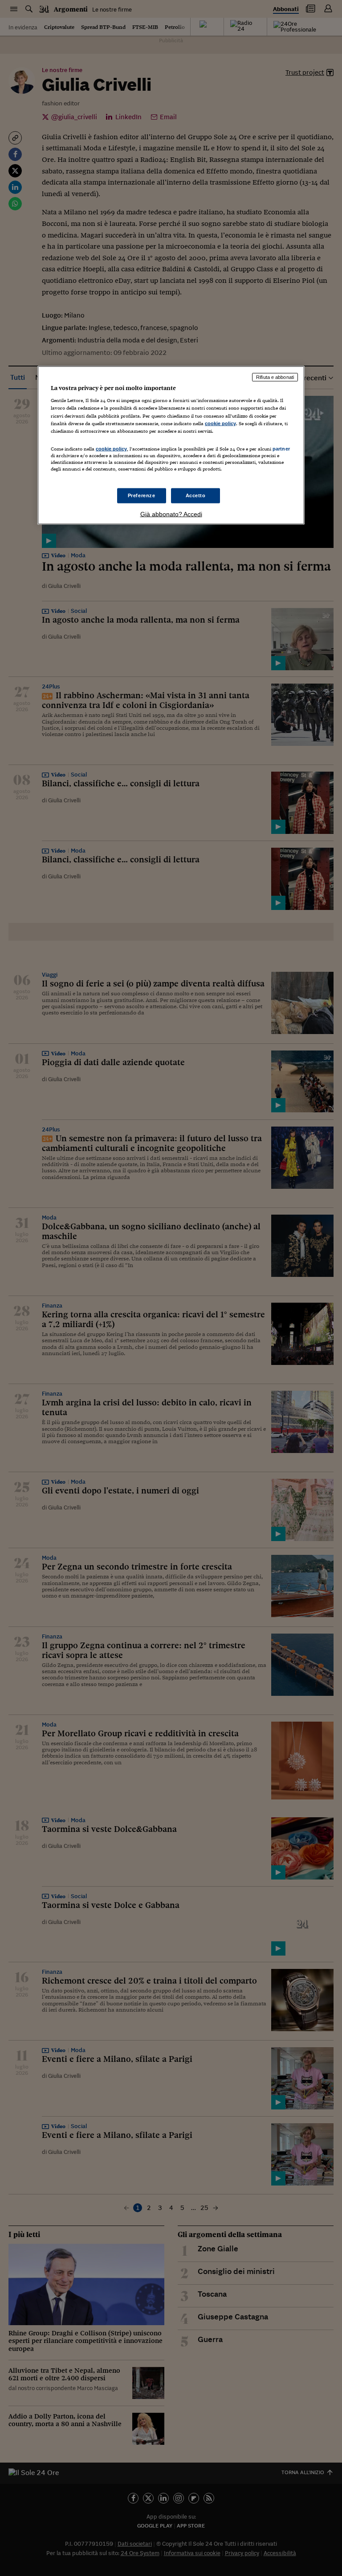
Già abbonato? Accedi (171, 514)
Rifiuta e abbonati (275, 377)
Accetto (196, 495)
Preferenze (142, 495)
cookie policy (220, 423)
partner (281, 448)
